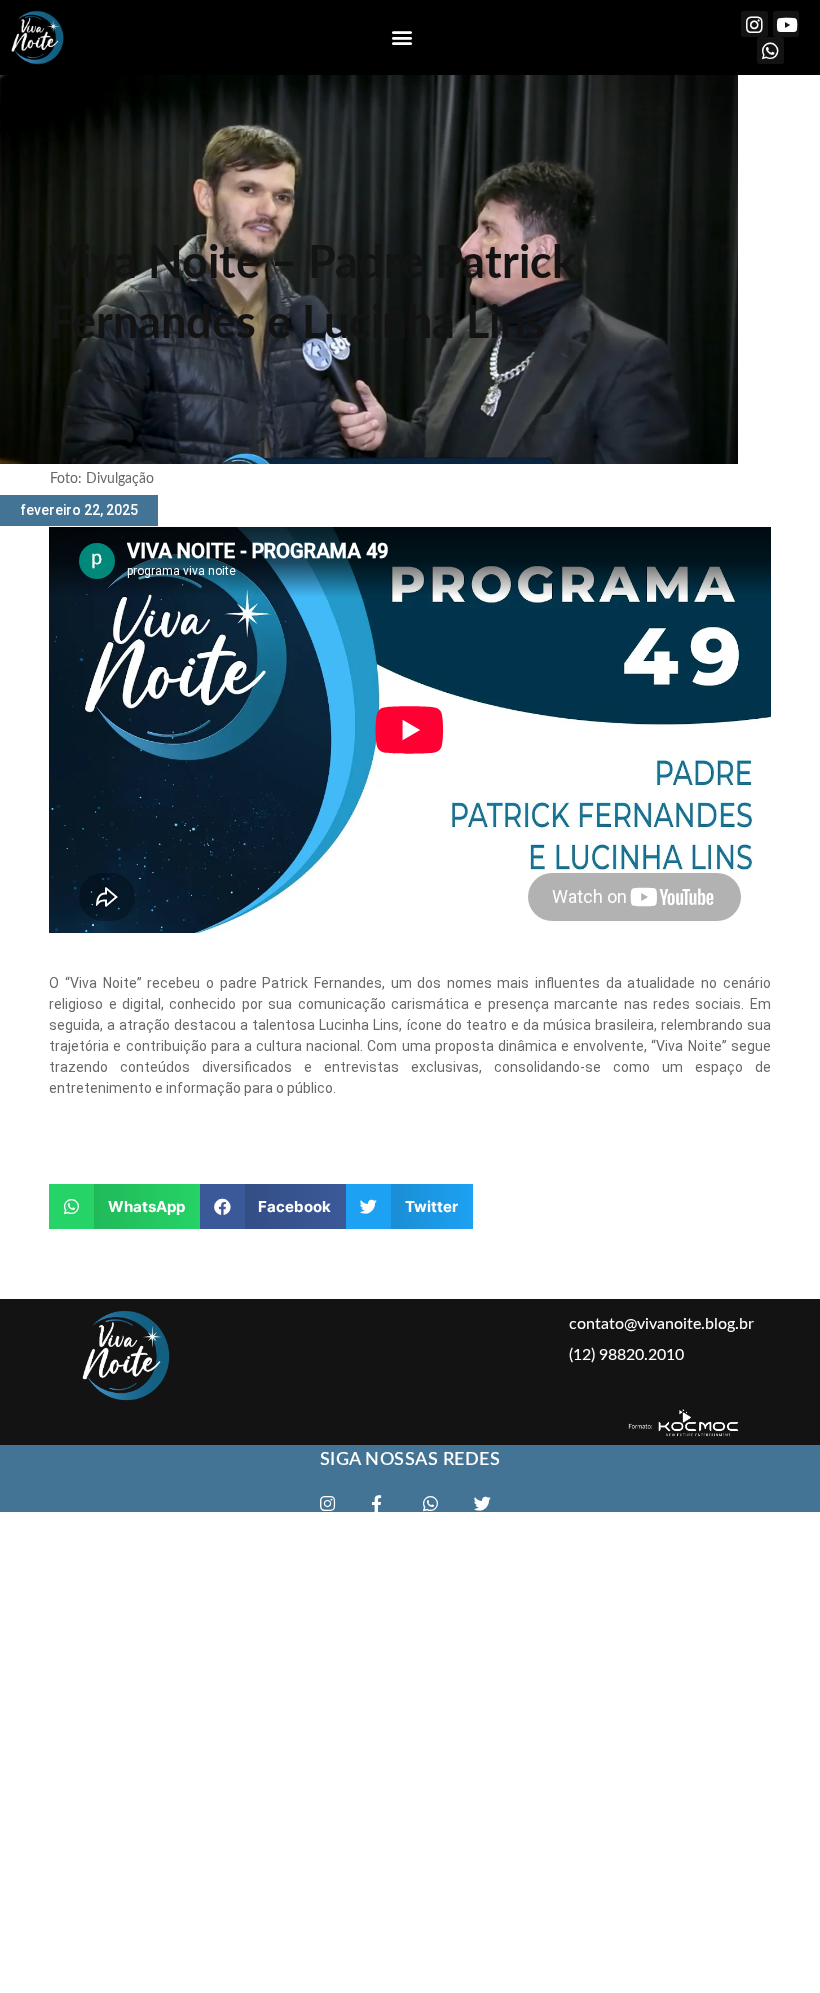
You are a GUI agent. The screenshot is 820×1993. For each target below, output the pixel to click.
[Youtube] (786, 24)
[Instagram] (754, 24)
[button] (402, 37)
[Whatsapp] (770, 50)
